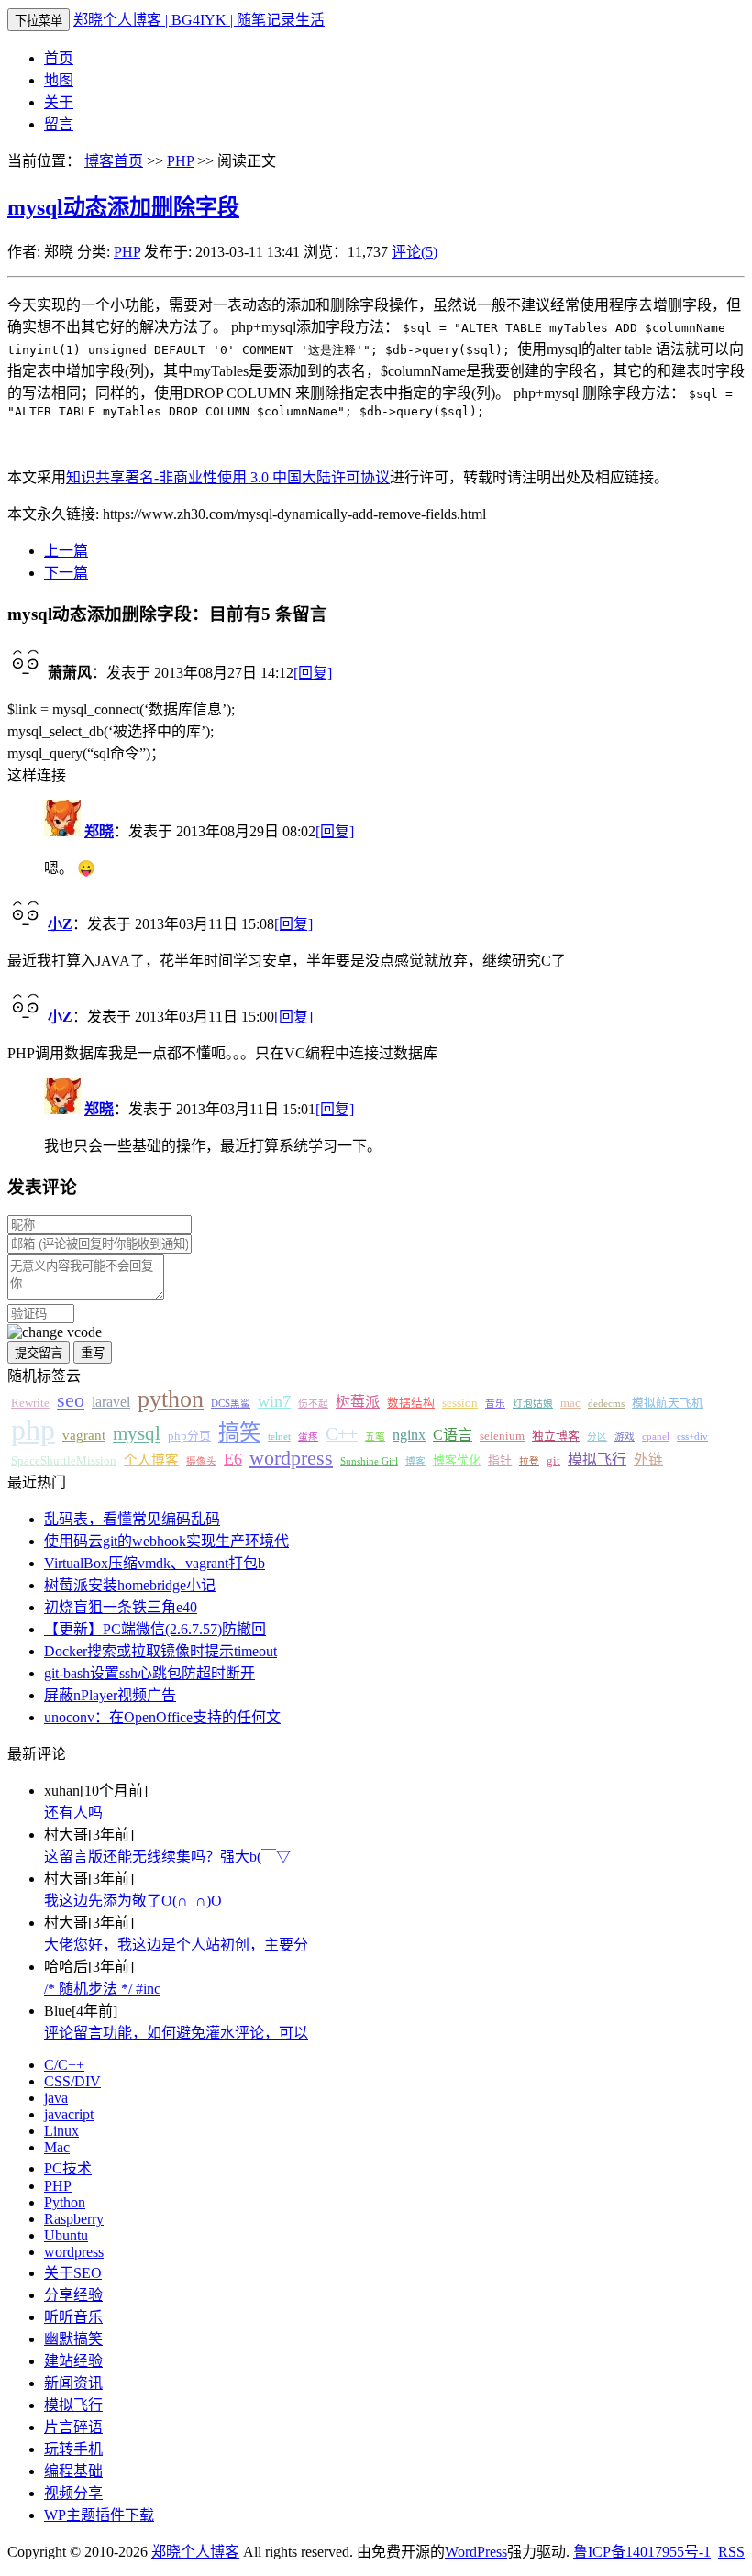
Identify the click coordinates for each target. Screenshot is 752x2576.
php (33, 1430)
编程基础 (73, 2471)
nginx (409, 1435)
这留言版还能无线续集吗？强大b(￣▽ (167, 1857)
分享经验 (73, 2295)
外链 (648, 1459)
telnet (279, 1437)
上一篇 (66, 551)
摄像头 (201, 1461)
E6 (233, 1459)
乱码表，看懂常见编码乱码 (132, 1519)
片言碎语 (73, 2427)
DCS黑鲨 (231, 1404)
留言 (59, 124)
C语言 (453, 1435)
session (460, 1403)
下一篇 (66, 573)
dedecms (606, 1404)
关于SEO (73, 2273)
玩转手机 (73, 2449)
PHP (180, 161)
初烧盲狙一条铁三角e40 (121, 1607)
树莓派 (358, 1402)
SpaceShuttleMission (64, 1461)
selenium (502, 1436)
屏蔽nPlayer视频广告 (110, 1695)
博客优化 (457, 1461)
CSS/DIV (72, 2081)
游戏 (625, 1437)
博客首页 (114, 161)
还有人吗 (73, 1813)
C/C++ (64, 2065)
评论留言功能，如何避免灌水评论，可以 (176, 2033)
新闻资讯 (73, 2383)
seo (71, 1400)
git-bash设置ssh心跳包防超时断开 (149, 1673)
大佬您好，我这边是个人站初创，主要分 (176, 1945)
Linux (61, 2131)
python (171, 1399)
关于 (59, 102)
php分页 (189, 1436)
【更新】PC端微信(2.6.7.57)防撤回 (155, 1629)
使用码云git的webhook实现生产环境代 (166, 1541)
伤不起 (313, 1404)
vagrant (84, 1435)
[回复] (313, 673)
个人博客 (151, 1460)
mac (570, 1403)
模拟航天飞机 (668, 1403)
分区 (597, 1437)
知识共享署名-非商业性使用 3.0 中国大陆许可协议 (228, 477)
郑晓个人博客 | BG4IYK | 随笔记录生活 (199, 20)
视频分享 (73, 2493)
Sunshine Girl (369, 1461)
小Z (60, 924)
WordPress (476, 2552)
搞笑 (239, 1432)
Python (65, 2202)
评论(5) (415, 252)
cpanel (656, 1437)
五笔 (375, 1437)
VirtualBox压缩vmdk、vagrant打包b (155, 1563)
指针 (500, 1461)
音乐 (495, 1404)
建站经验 (73, 2361)
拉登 (529, 1461)
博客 (415, 1461)
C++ (342, 1433)
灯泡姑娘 (533, 1404)
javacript (69, 2114)
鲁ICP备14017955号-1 (642, 2552)
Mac (57, 2147)
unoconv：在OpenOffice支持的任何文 (162, 1717)
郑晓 (99, 831)
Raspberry (74, 2219)
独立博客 (556, 1436)
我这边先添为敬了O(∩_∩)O (133, 1901)
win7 (274, 1401)
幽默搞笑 (73, 2339)
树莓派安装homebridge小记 (130, 1585)
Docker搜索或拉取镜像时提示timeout (160, 1651)
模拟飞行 (597, 1459)
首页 (59, 58)
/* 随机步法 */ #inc (102, 1989)
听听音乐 (73, 2317)
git (553, 1461)
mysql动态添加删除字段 (123, 207)
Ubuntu (66, 2235)
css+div (692, 1437)
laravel (111, 1402)
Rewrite (30, 1403)
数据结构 (411, 1403)
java (56, 2098)
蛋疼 (308, 1437)
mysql (137, 1433)
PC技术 (68, 2168)
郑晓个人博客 (195, 2552)
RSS (731, 2552)
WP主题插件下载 (99, 2515)
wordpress (291, 1458)
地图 (59, 80)
